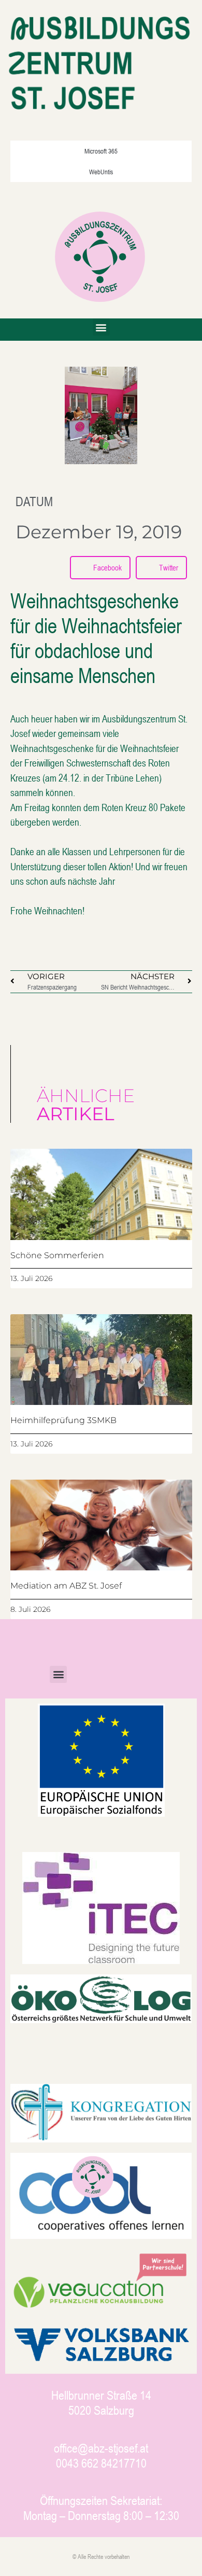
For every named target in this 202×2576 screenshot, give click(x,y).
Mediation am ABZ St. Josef (66, 1586)
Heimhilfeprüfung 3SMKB (63, 1420)
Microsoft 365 (101, 151)
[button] (101, 327)
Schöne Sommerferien (57, 1255)
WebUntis (101, 172)
